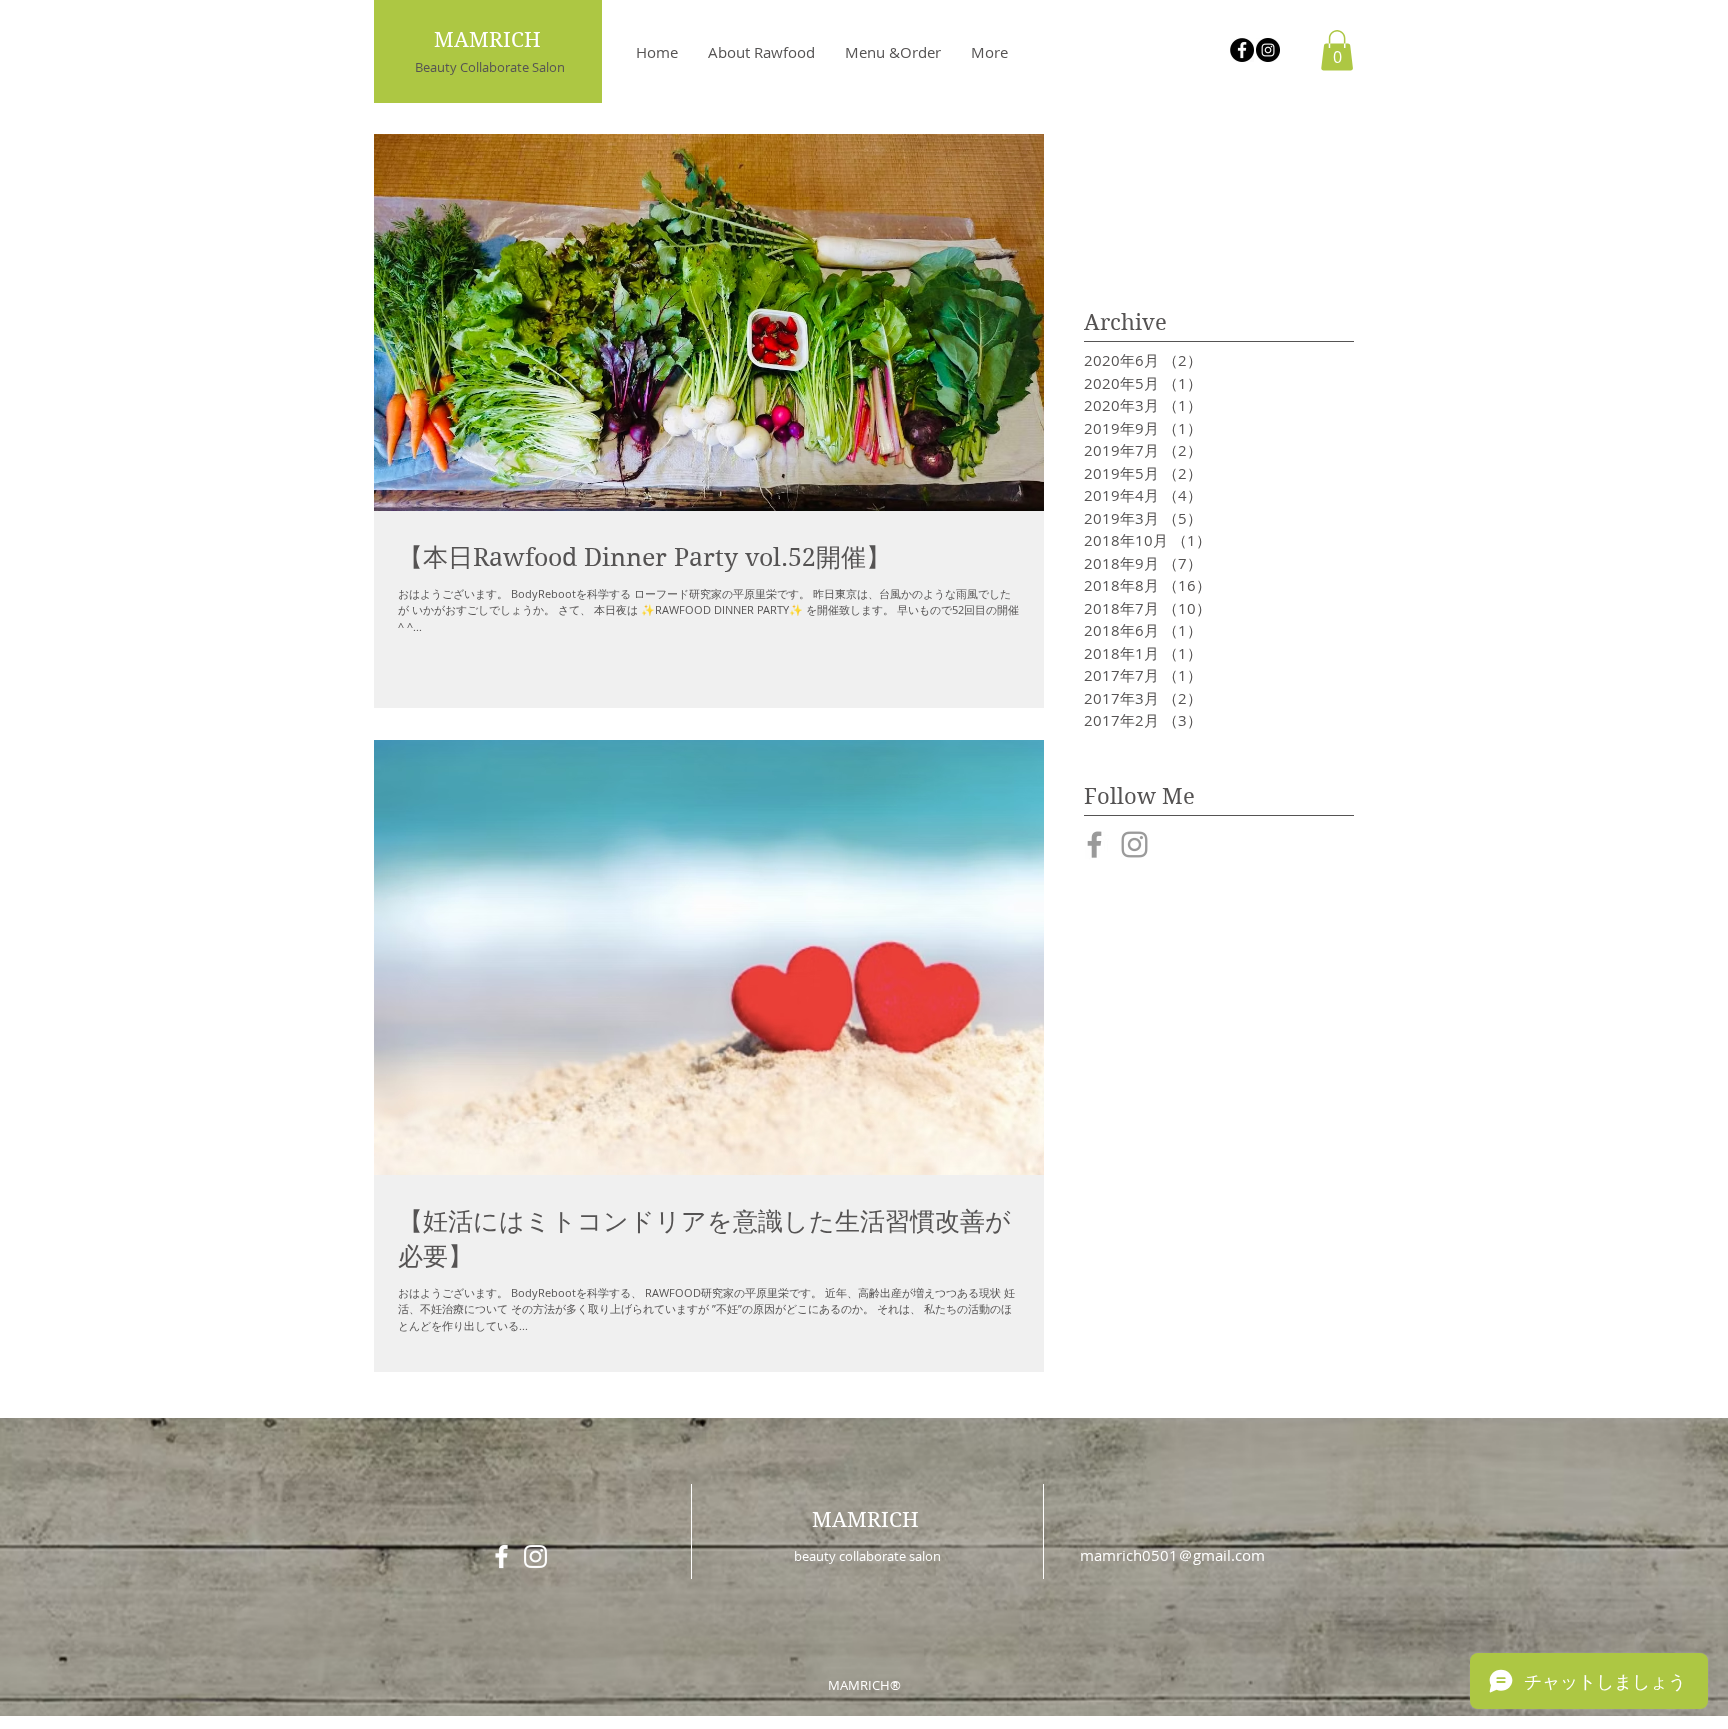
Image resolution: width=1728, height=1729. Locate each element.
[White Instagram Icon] (535, 1556)
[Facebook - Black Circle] (1242, 50)
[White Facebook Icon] (501, 1556)
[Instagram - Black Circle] (1268, 50)
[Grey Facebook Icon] (1094, 844)
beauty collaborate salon (867, 1556)
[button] (1337, 50)
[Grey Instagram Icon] (1134, 844)
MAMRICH (865, 1520)
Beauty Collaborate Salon (490, 67)
